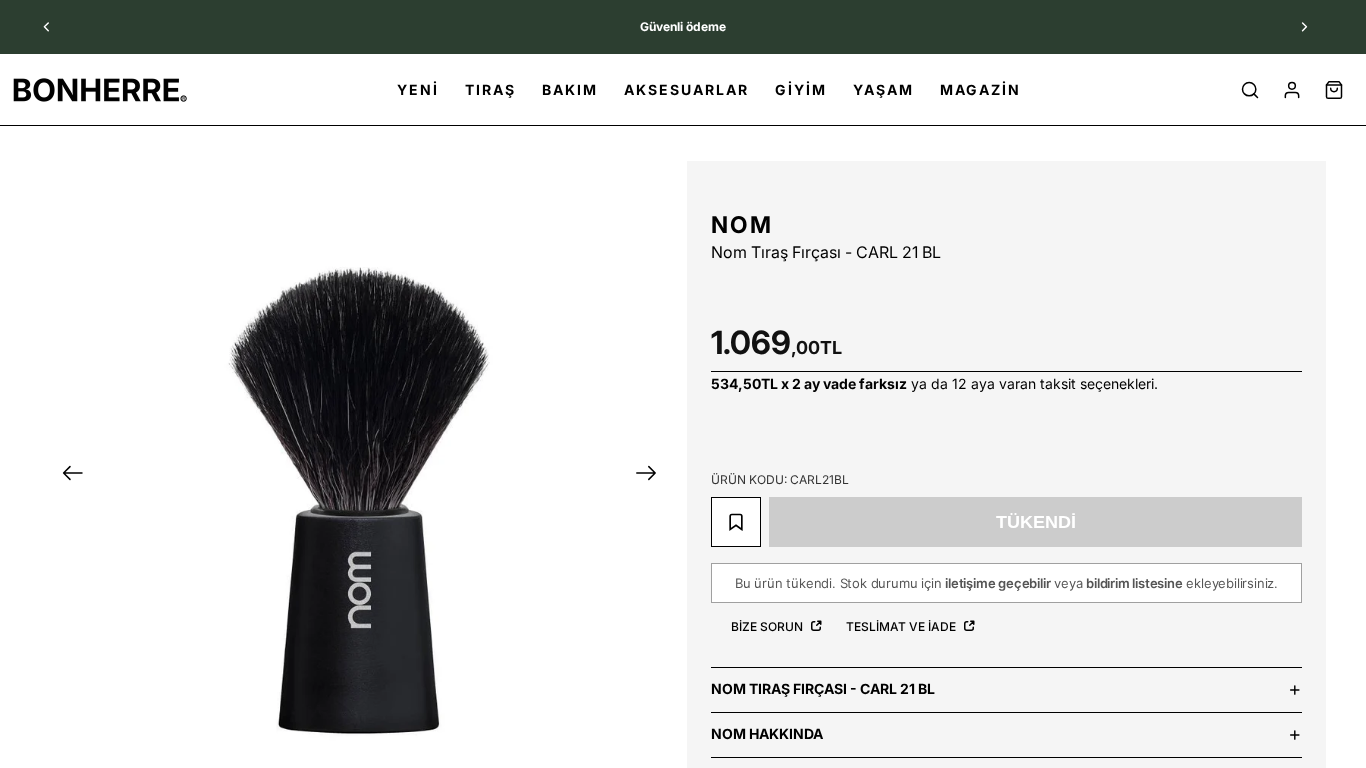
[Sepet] (1334, 90)
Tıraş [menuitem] (490, 89)
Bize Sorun (768, 626)
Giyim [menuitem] (801, 89)
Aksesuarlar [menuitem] (686, 89)
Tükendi (1036, 522)
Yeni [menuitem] (418, 89)
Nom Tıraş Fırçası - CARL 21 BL (823, 688)
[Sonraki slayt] (1304, 27)
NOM (742, 225)
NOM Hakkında (767, 733)
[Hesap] (1292, 90)
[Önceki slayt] (47, 27)
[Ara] (1250, 90)
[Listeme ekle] (736, 522)
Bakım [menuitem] (570, 89)
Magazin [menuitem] (980, 89)
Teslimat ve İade (902, 626)
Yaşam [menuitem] (883, 89)
